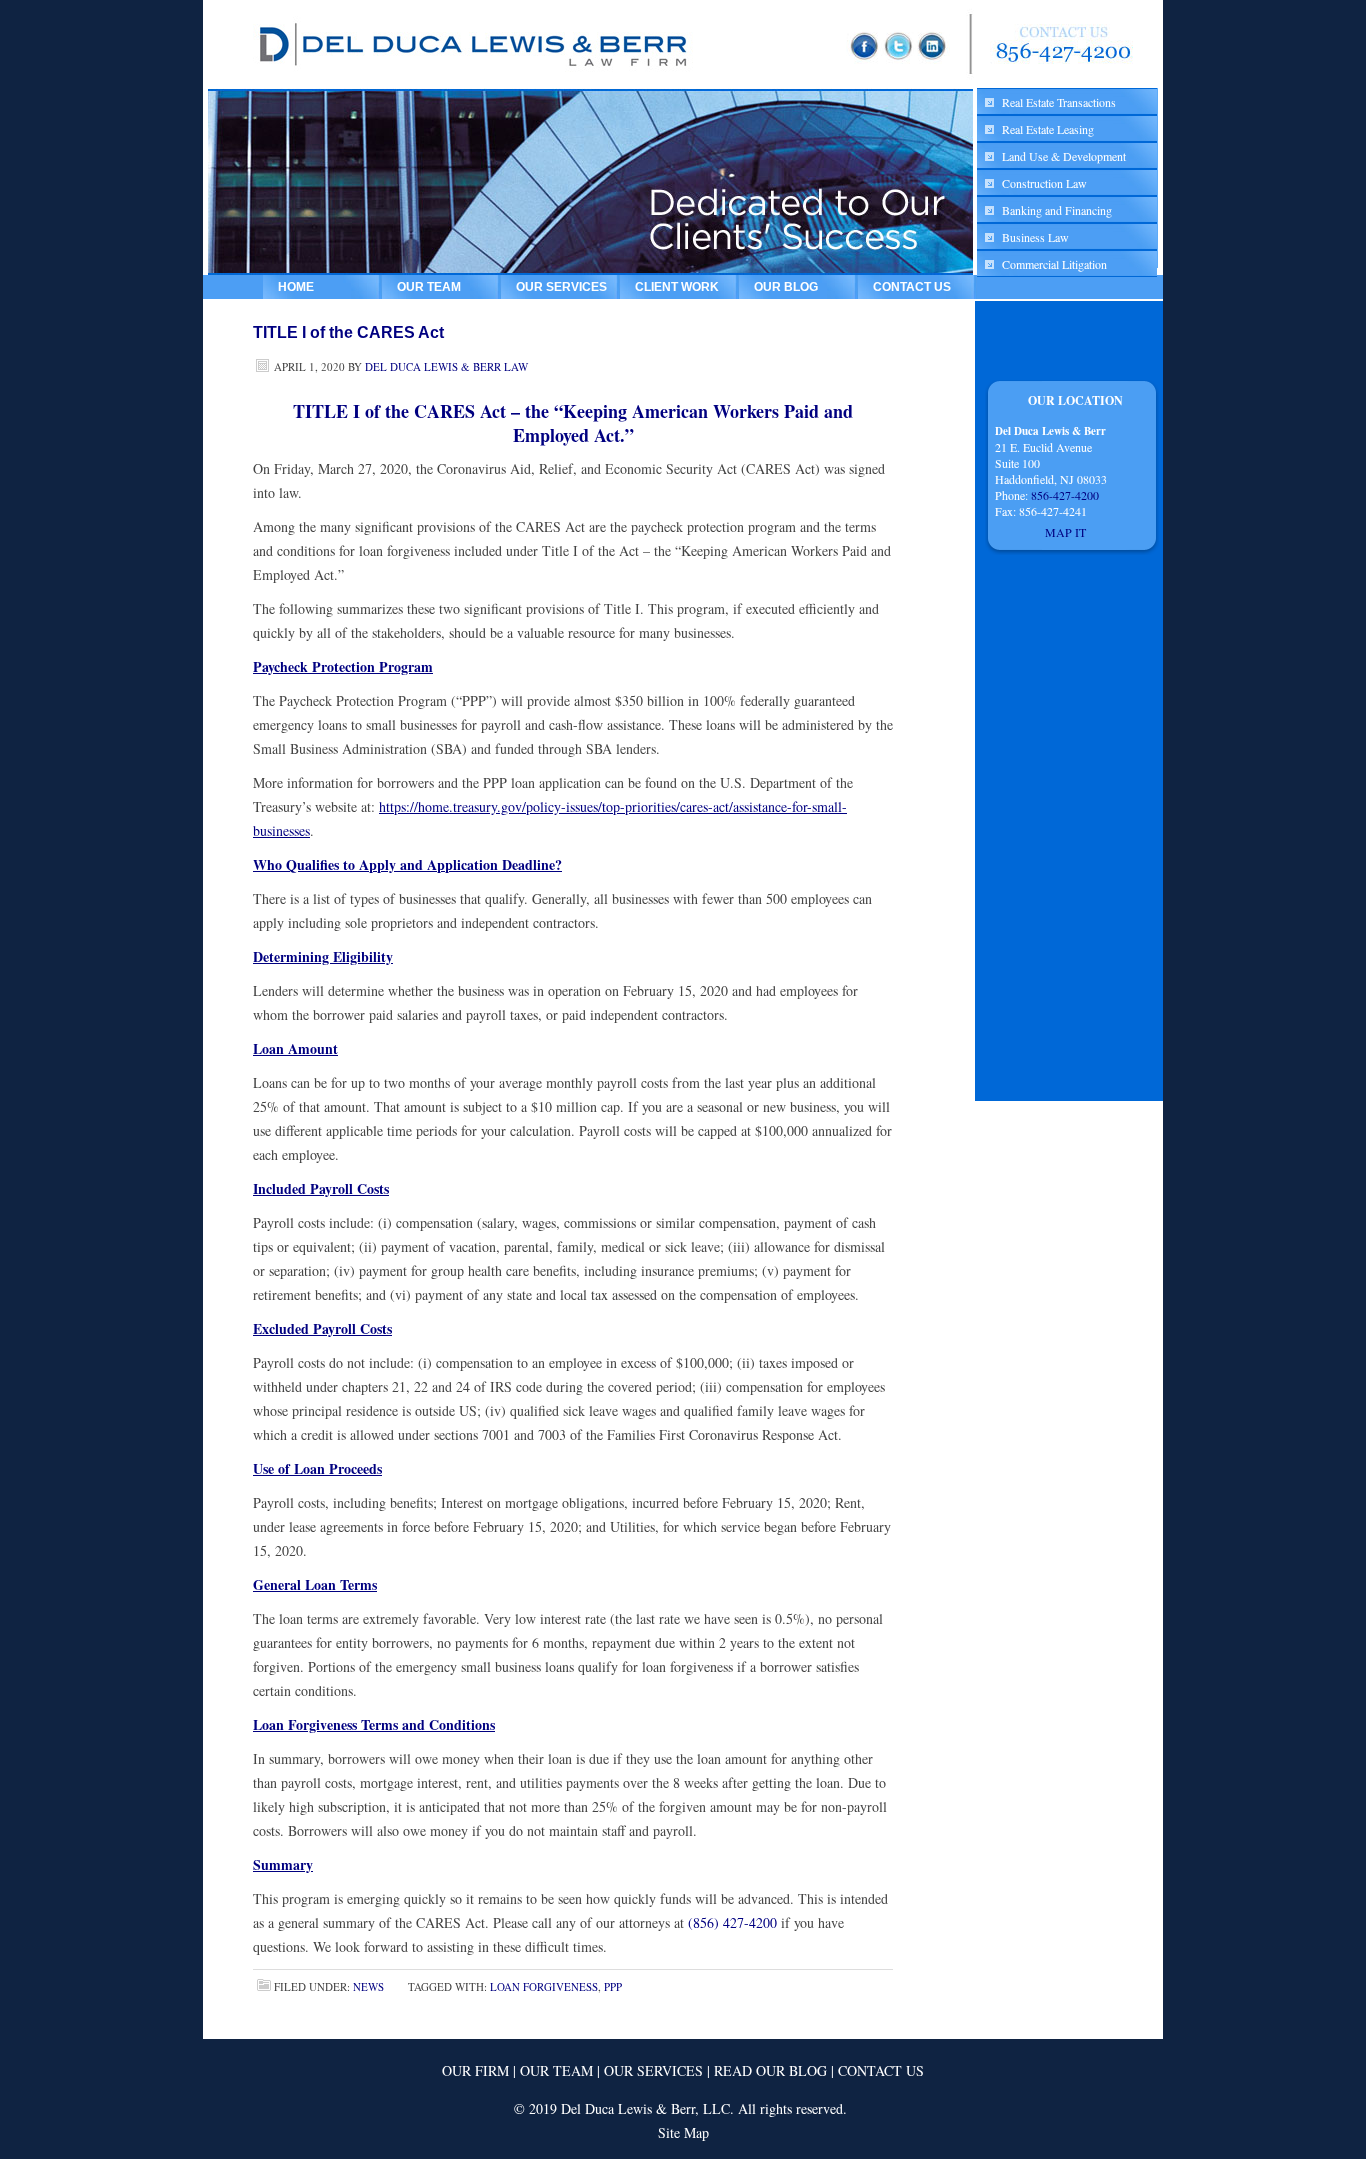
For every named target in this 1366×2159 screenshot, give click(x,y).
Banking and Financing (1057, 210)
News (368, 1986)
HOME (296, 287)
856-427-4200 (1065, 495)
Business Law (1035, 237)
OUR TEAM (429, 287)
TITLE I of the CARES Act (348, 332)
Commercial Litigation (1054, 264)
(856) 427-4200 (732, 1922)
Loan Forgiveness (544, 1986)
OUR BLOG (786, 287)
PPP (613, 1986)
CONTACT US (912, 287)
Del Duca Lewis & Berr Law (446, 366)
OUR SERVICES (561, 287)
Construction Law (1044, 183)
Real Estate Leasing (1048, 129)
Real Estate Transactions (1059, 102)
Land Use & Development (1064, 156)
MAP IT (1067, 532)
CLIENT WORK (677, 287)
